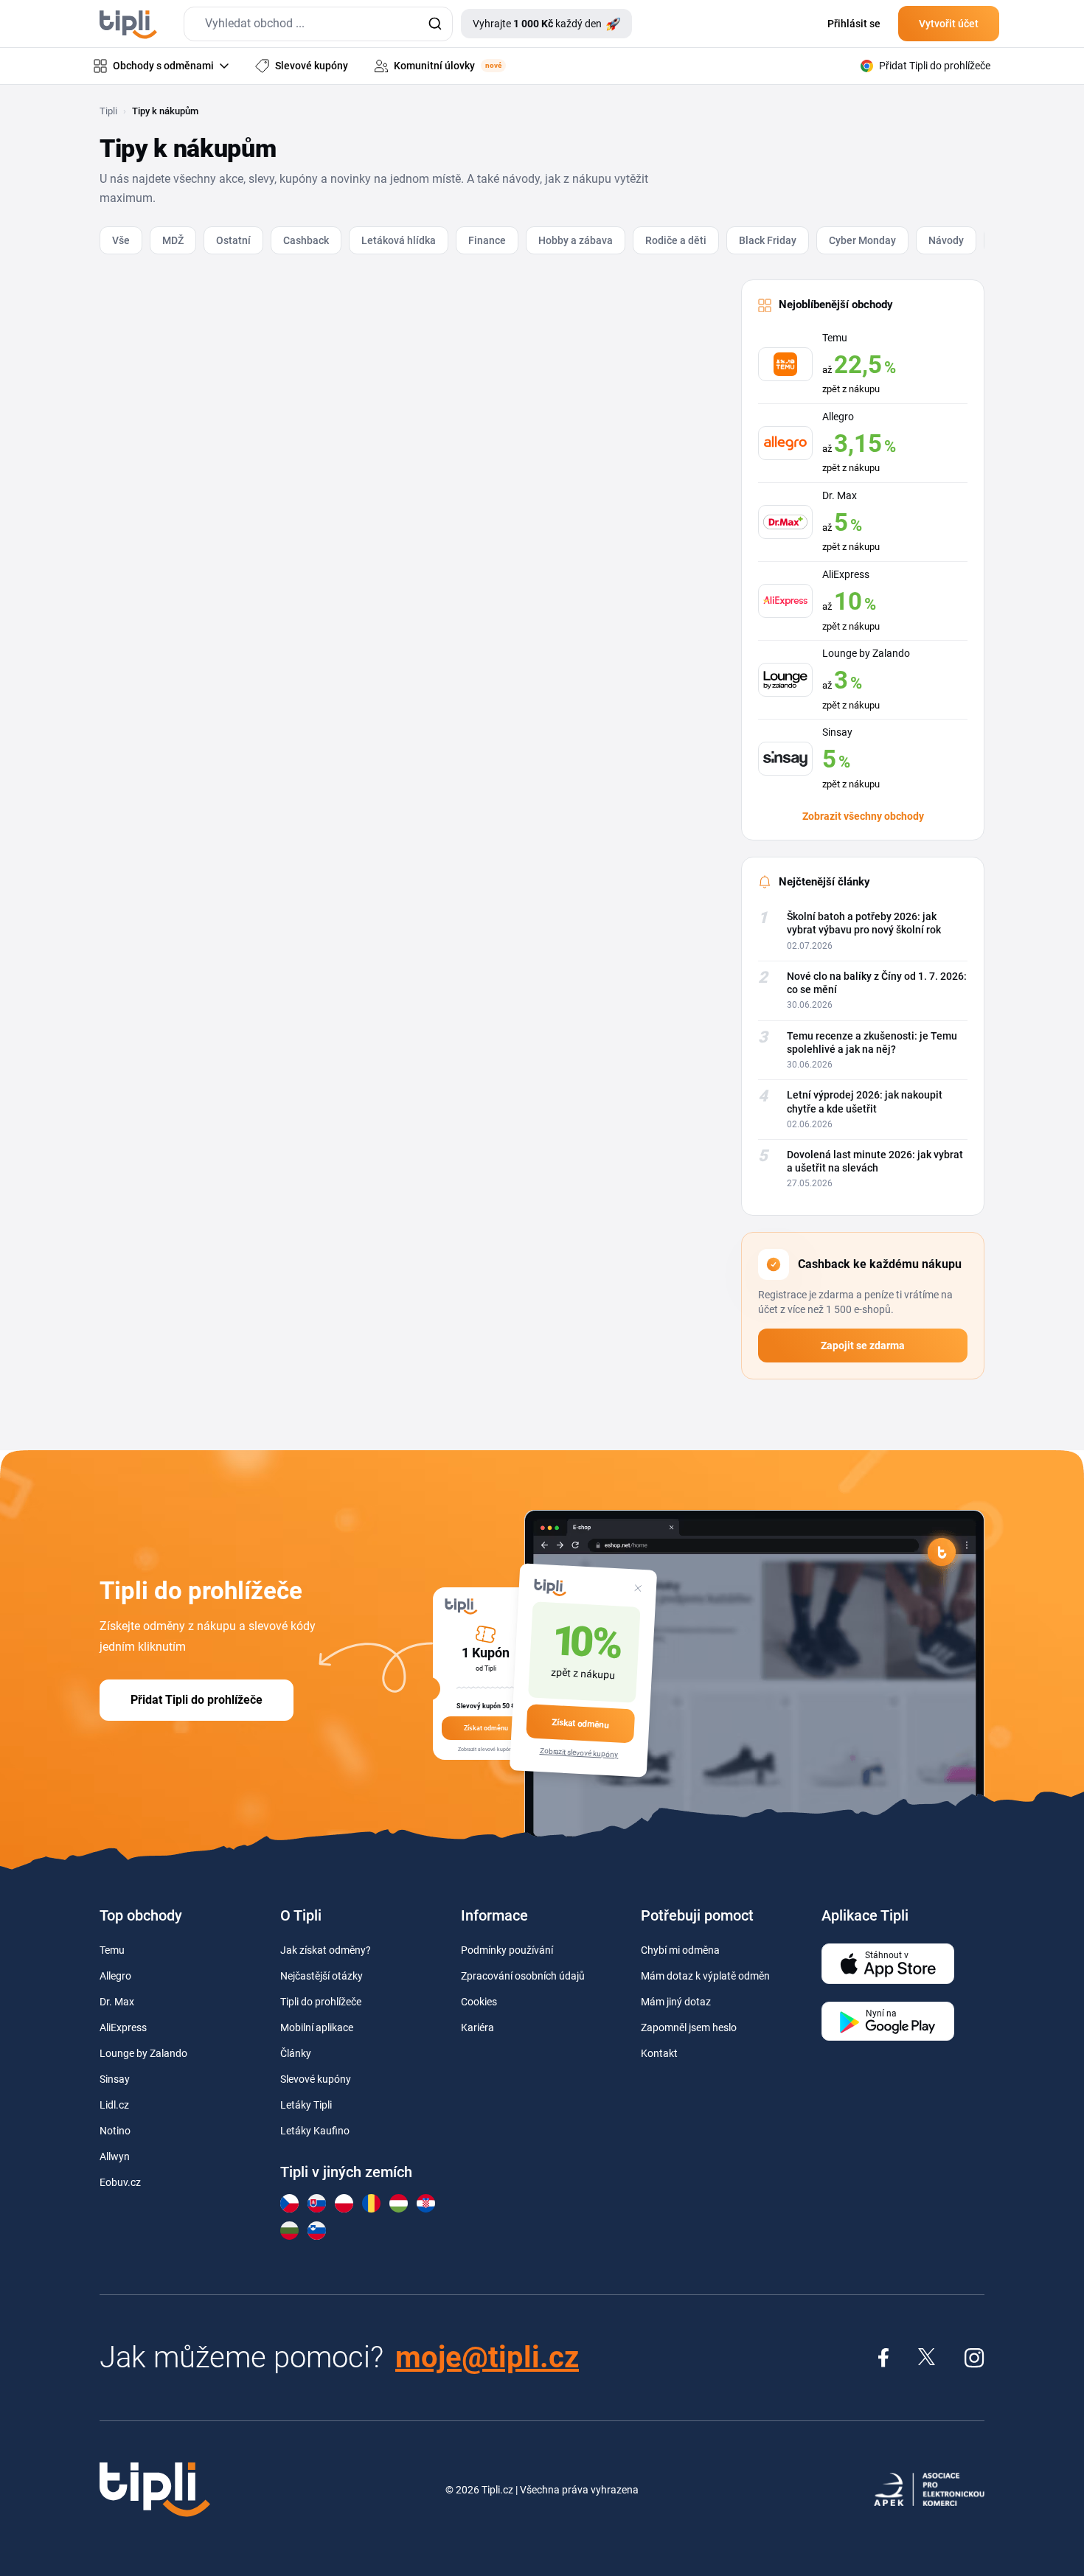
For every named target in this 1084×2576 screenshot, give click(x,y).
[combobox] (318, 24)
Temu (112, 1950)
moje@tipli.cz (487, 2357)
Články (296, 2053)
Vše (121, 240)
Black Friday (768, 240)
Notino (115, 2131)
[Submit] (435, 24)
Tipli (108, 111)
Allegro (115, 1976)
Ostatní (233, 240)
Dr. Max (117, 2002)
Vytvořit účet (949, 24)
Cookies (479, 2002)
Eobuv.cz (120, 2182)
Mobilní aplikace (317, 2027)
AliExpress (123, 2027)
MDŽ (173, 240)
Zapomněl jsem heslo (689, 2027)
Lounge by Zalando (143, 2053)
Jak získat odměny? (326, 1950)
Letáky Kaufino (315, 2131)
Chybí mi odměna (680, 1950)
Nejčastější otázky (322, 1976)
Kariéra (477, 2027)
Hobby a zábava (576, 240)
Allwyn (115, 2156)
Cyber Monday (862, 240)
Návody (946, 240)
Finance (487, 240)
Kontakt (659, 2053)
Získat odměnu (580, 1724)
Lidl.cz (114, 2105)
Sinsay (115, 2079)
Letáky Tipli (306, 2105)
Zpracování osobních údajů (523, 1976)
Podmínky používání (507, 1950)
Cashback (306, 240)
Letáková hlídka (399, 240)
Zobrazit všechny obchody (863, 816)
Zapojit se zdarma (863, 1346)
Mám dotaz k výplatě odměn (705, 1976)
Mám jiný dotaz (676, 2002)
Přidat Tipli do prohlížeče (197, 1700)
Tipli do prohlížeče (321, 2002)
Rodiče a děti (676, 240)
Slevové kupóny (316, 2079)
